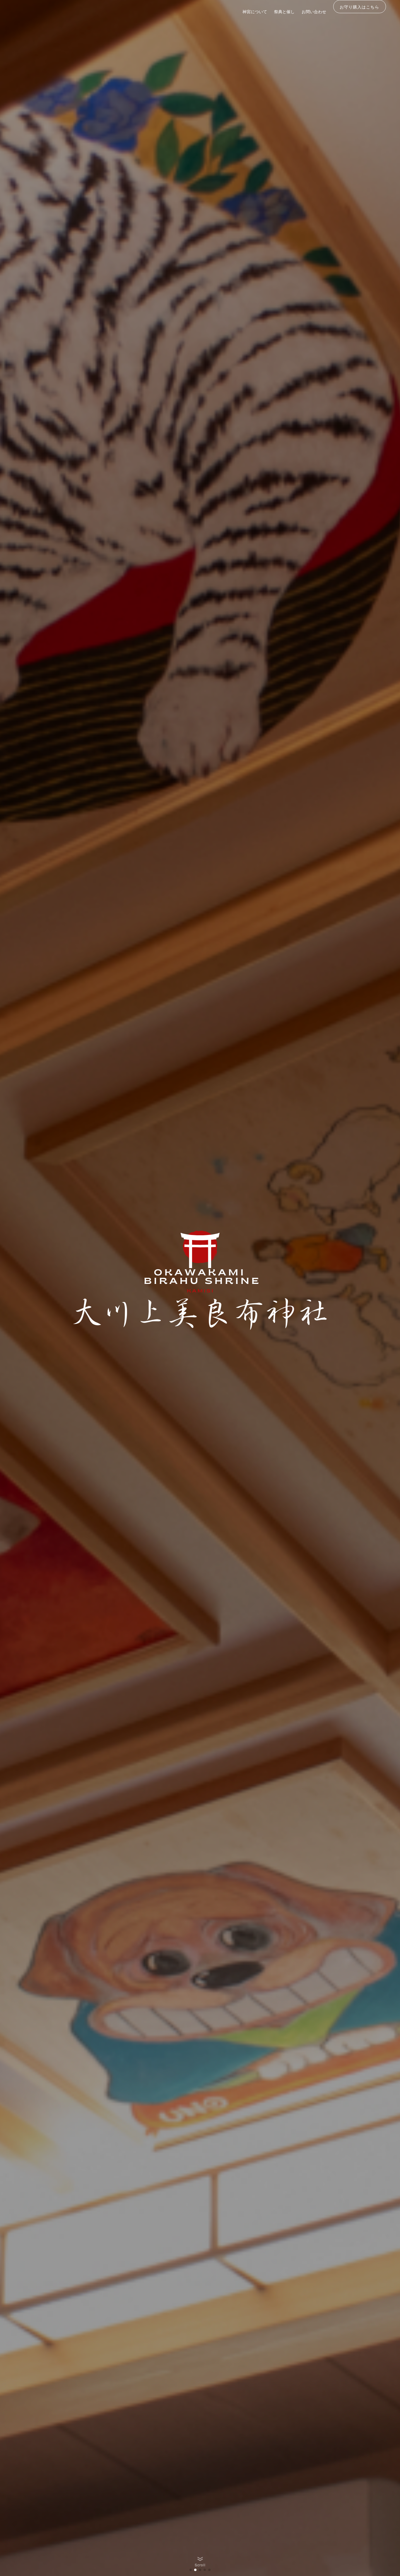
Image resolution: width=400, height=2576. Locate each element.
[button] (191, 2570)
